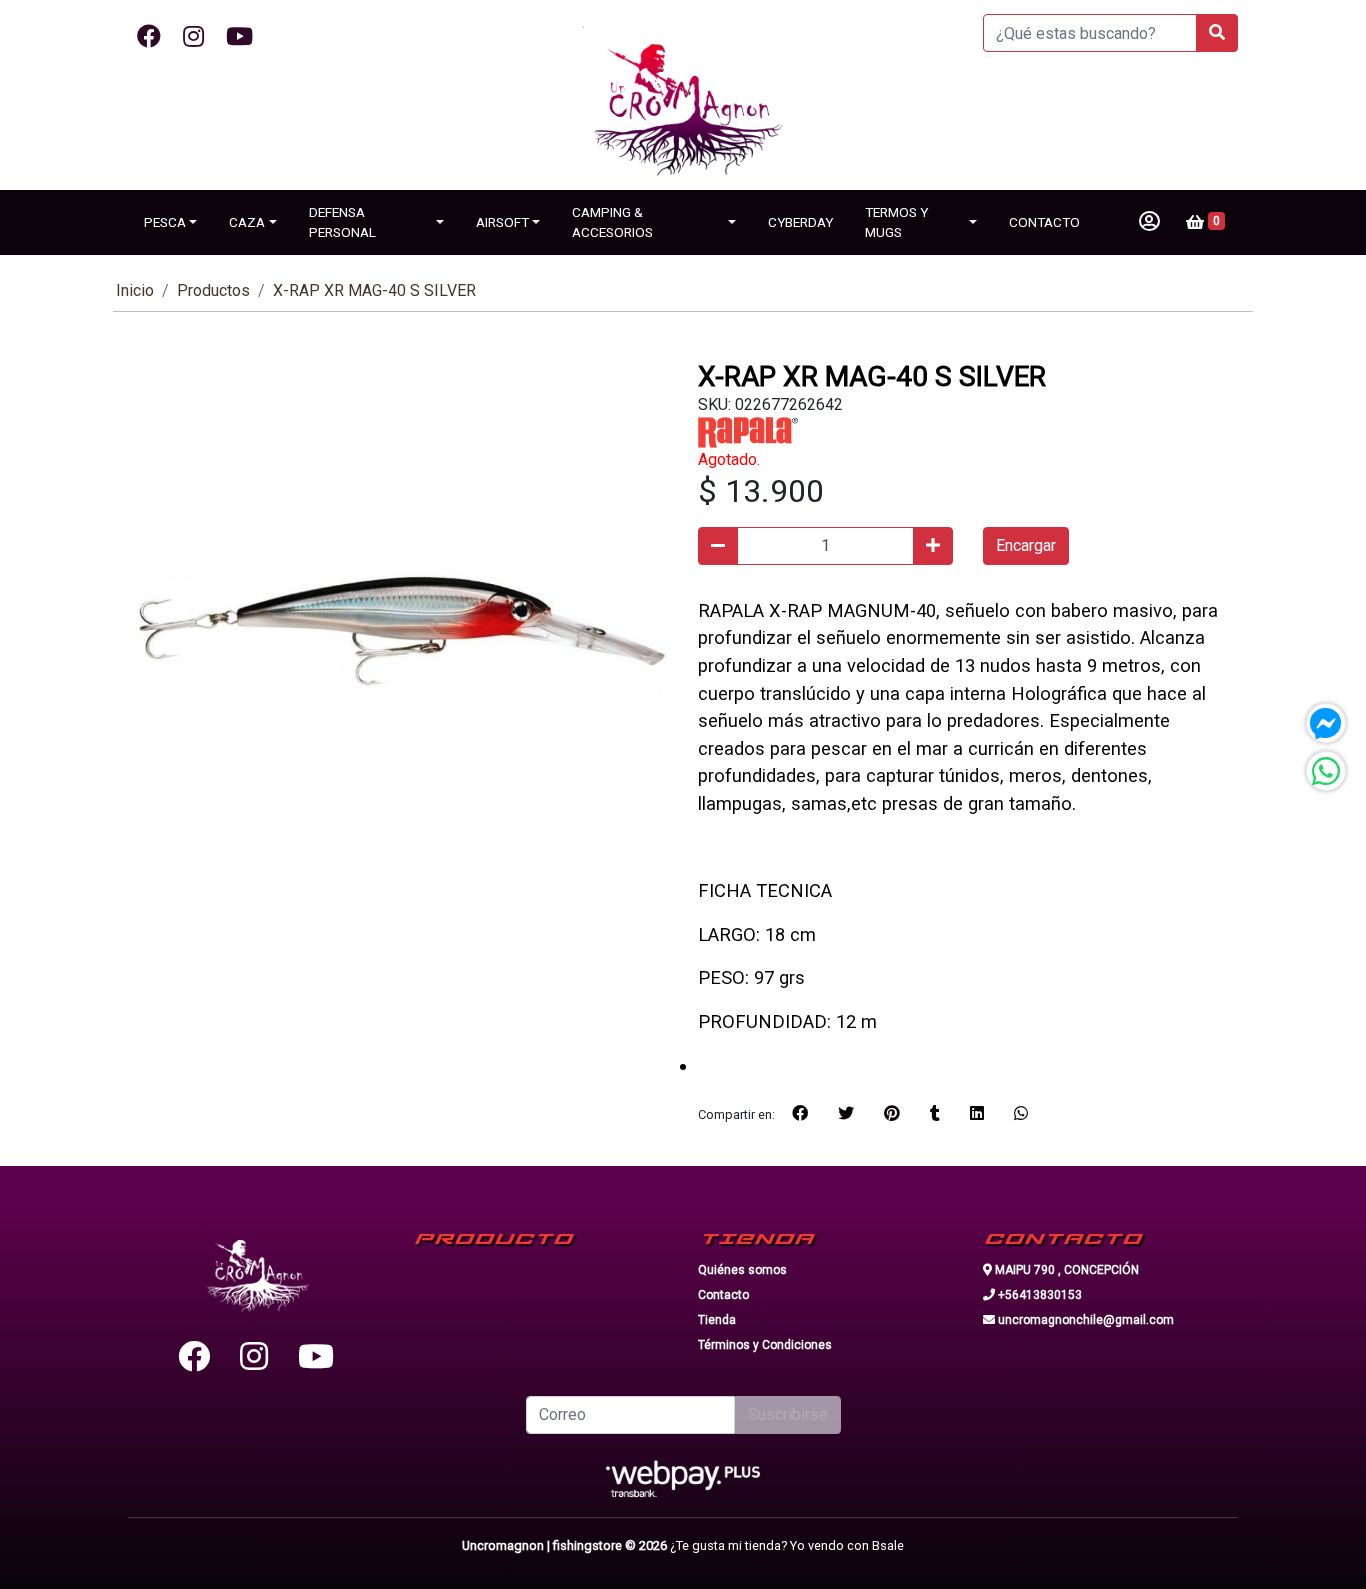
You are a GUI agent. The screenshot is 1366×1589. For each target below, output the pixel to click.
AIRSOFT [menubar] (502, 222)
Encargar (1026, 545)
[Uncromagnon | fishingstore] (683, 108)
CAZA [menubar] (247, 222)
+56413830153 (1038, 1295)
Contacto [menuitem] (1044, 222)
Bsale (888, 1545)
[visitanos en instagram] (193, 37)
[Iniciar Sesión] (1149, 222)
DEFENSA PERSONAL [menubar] (342, 222)
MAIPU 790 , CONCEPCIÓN (1065, 1270)
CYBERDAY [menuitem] (800, 222)
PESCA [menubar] (165, 222)
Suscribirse (788, 1414)
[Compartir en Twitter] (846, 1114)
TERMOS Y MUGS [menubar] (896, 222)
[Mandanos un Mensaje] (1326, 723)
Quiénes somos (742, 1270)
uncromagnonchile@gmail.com (1084, 1320)
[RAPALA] (748, 431)
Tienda (717, 1320)
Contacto (723, 1295)
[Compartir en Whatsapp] (1021, 1114)
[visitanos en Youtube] (239, 37)
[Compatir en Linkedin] (977, 1114)
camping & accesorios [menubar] (612, 222)
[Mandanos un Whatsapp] (1326, 771)
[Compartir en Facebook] (800, 1114)
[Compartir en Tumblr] (935, 1114)
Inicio (135, 290)
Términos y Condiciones (765, 1345)
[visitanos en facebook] (149, 37)
